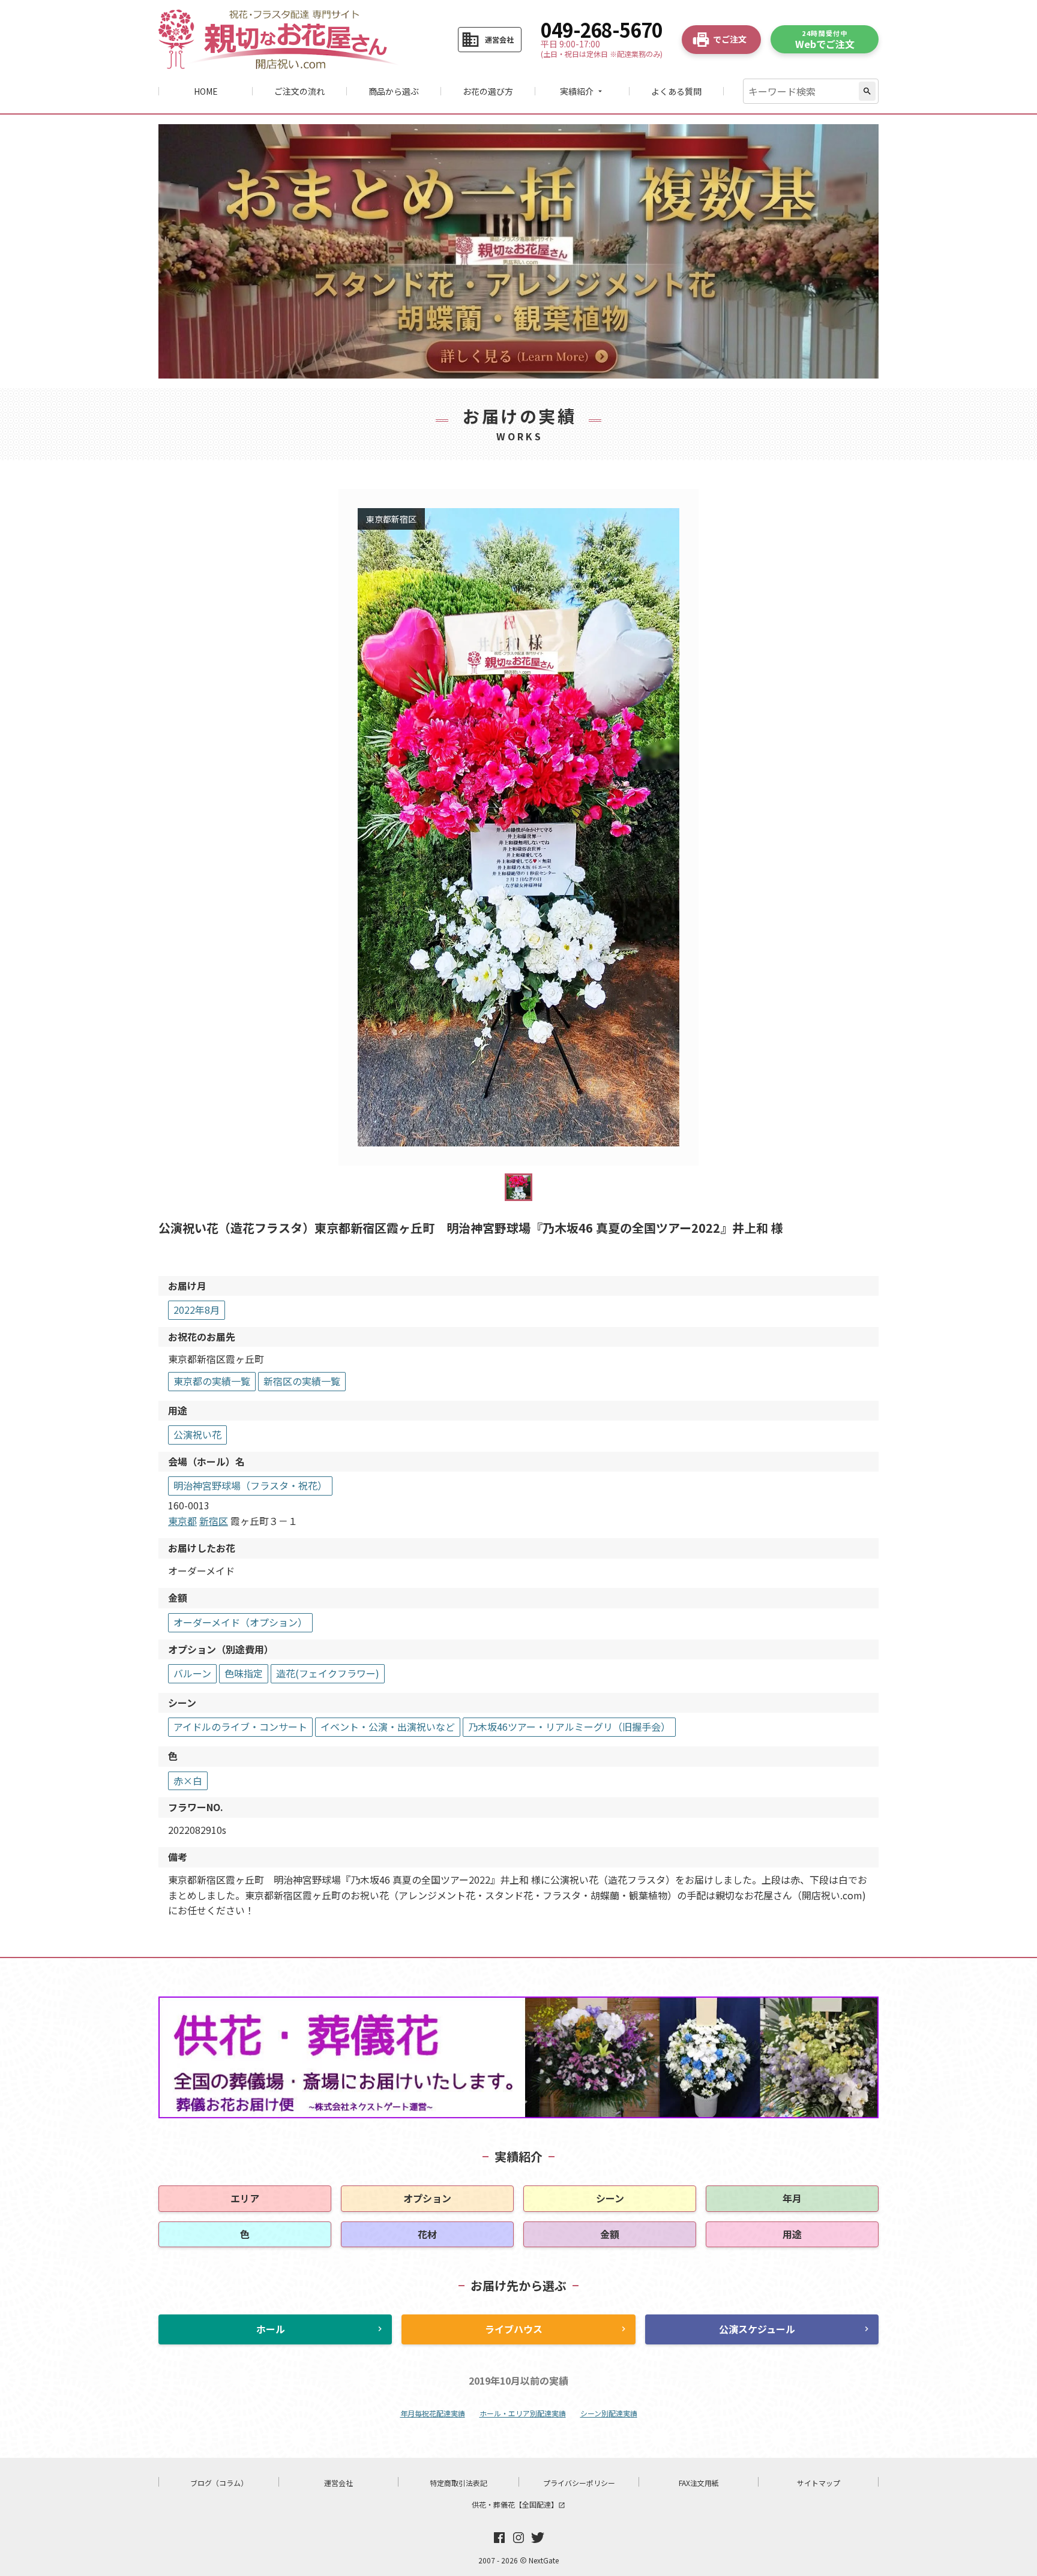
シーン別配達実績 (609, 2413)
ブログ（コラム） (219, 2483)
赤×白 (188, 1781)
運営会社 (338, 2483)
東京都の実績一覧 (212, 1381)
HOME (206, 91)
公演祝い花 (197, 1434)
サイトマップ (819, 2483)
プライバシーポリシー (579, 2483)
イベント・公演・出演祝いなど (388, 1727)
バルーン (192, 1673)
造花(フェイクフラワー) (328, 1673)
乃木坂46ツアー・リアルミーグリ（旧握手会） (569, 1727)
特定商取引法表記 (458, 2483)
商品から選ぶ (394, 91)
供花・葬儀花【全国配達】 (518, 2504)
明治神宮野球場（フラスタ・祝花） (250, 1485)
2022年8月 (197, 1310)
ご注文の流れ (299, 91)
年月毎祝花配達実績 (433, 2413)
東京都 (182, 1521)
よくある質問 (676, 91)
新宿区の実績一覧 (302, 1381)
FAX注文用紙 (699, 2483)
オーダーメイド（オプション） (240, 1622)
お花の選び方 (488, 91)
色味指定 (244, 1673)
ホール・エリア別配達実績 (523, 2413)
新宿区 (214, 1521)
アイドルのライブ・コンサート (240, 1727)
